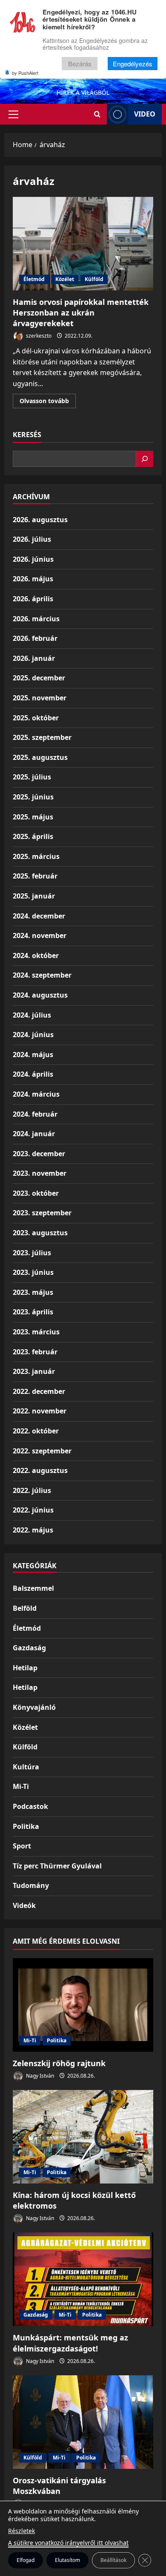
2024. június (33, 1035)
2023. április (33, 1312)
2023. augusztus (40, 1233)
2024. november (40, 935)
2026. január (34, 658)
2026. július (32, 539)
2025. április (33, 836)
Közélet (65, 279)
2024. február (35, 1114)
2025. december (39, 678)
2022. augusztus (40, 1470)
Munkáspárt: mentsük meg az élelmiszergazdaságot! (70, 2343)
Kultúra (26, 1767)
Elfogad (26, 2560)
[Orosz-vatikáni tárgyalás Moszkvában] (83, 2422)
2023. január (34, 1371)
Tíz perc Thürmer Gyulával (57, 1866)
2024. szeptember (42, 975)
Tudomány (31, 1885)
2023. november (40, 1173)
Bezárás (80, 64)
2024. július (32, 1015)
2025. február (35, 876)
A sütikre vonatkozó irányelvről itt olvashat (68, 2543)
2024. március (36, 1094)
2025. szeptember (42, 737)
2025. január (34, 896)
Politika (26, 1826)
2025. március (36, 856)
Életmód (34, 279)
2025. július (32, 777)
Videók (24, 1905)
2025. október (36, 718)
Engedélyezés (133, 64)
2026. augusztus (40, 520)
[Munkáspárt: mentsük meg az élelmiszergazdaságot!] (83, 2279)
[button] (13, 114)
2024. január (34, 1134)
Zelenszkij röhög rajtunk (59, 2063)
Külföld (94, 279)
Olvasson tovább (48, 402)
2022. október (36, 1431)
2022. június (33, 1510)
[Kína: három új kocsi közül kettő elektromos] (83, 2137)
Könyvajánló (34, 1707)
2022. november (40, 1411)
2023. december (39, 1154)
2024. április (33, 1074)
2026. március (36, 619)
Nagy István (39, 2076)
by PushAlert (25, 73)
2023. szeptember (42, 1213)
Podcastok (30, 1806)
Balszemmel (33, 1588)
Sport (22, 1846)
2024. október (36, 955)
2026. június (33, 559)
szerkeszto (38, 336)
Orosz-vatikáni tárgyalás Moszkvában (59, 2486)
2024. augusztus (40, 995)
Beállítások (113, 2560)
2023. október (36, 1193)
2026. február (35, 638)
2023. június (33, 1272)
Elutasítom (67, 2560)
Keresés (27, 435)
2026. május (33, 579)
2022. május (33, 1530)
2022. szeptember (42, 1451)
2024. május (33, 1055)
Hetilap (25, 1668)
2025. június (33, 797)
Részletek (21, 2531)
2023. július (32, 1253)
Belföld (25, 1608)
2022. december (39, 1391)
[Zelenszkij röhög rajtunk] (83, 2005)
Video (145, 114)
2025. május (33, 817)
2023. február (35, 1352)
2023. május (33, 1292)
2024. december (39, 916)
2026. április (33, 599)
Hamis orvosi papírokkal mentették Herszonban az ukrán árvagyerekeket (83, 244)
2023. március (36, 1332)
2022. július (32, 1490)
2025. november (40, 698)
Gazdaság (29, 1648)
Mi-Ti (21, 1786)
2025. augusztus (40, 757)
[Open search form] (97, 114)
